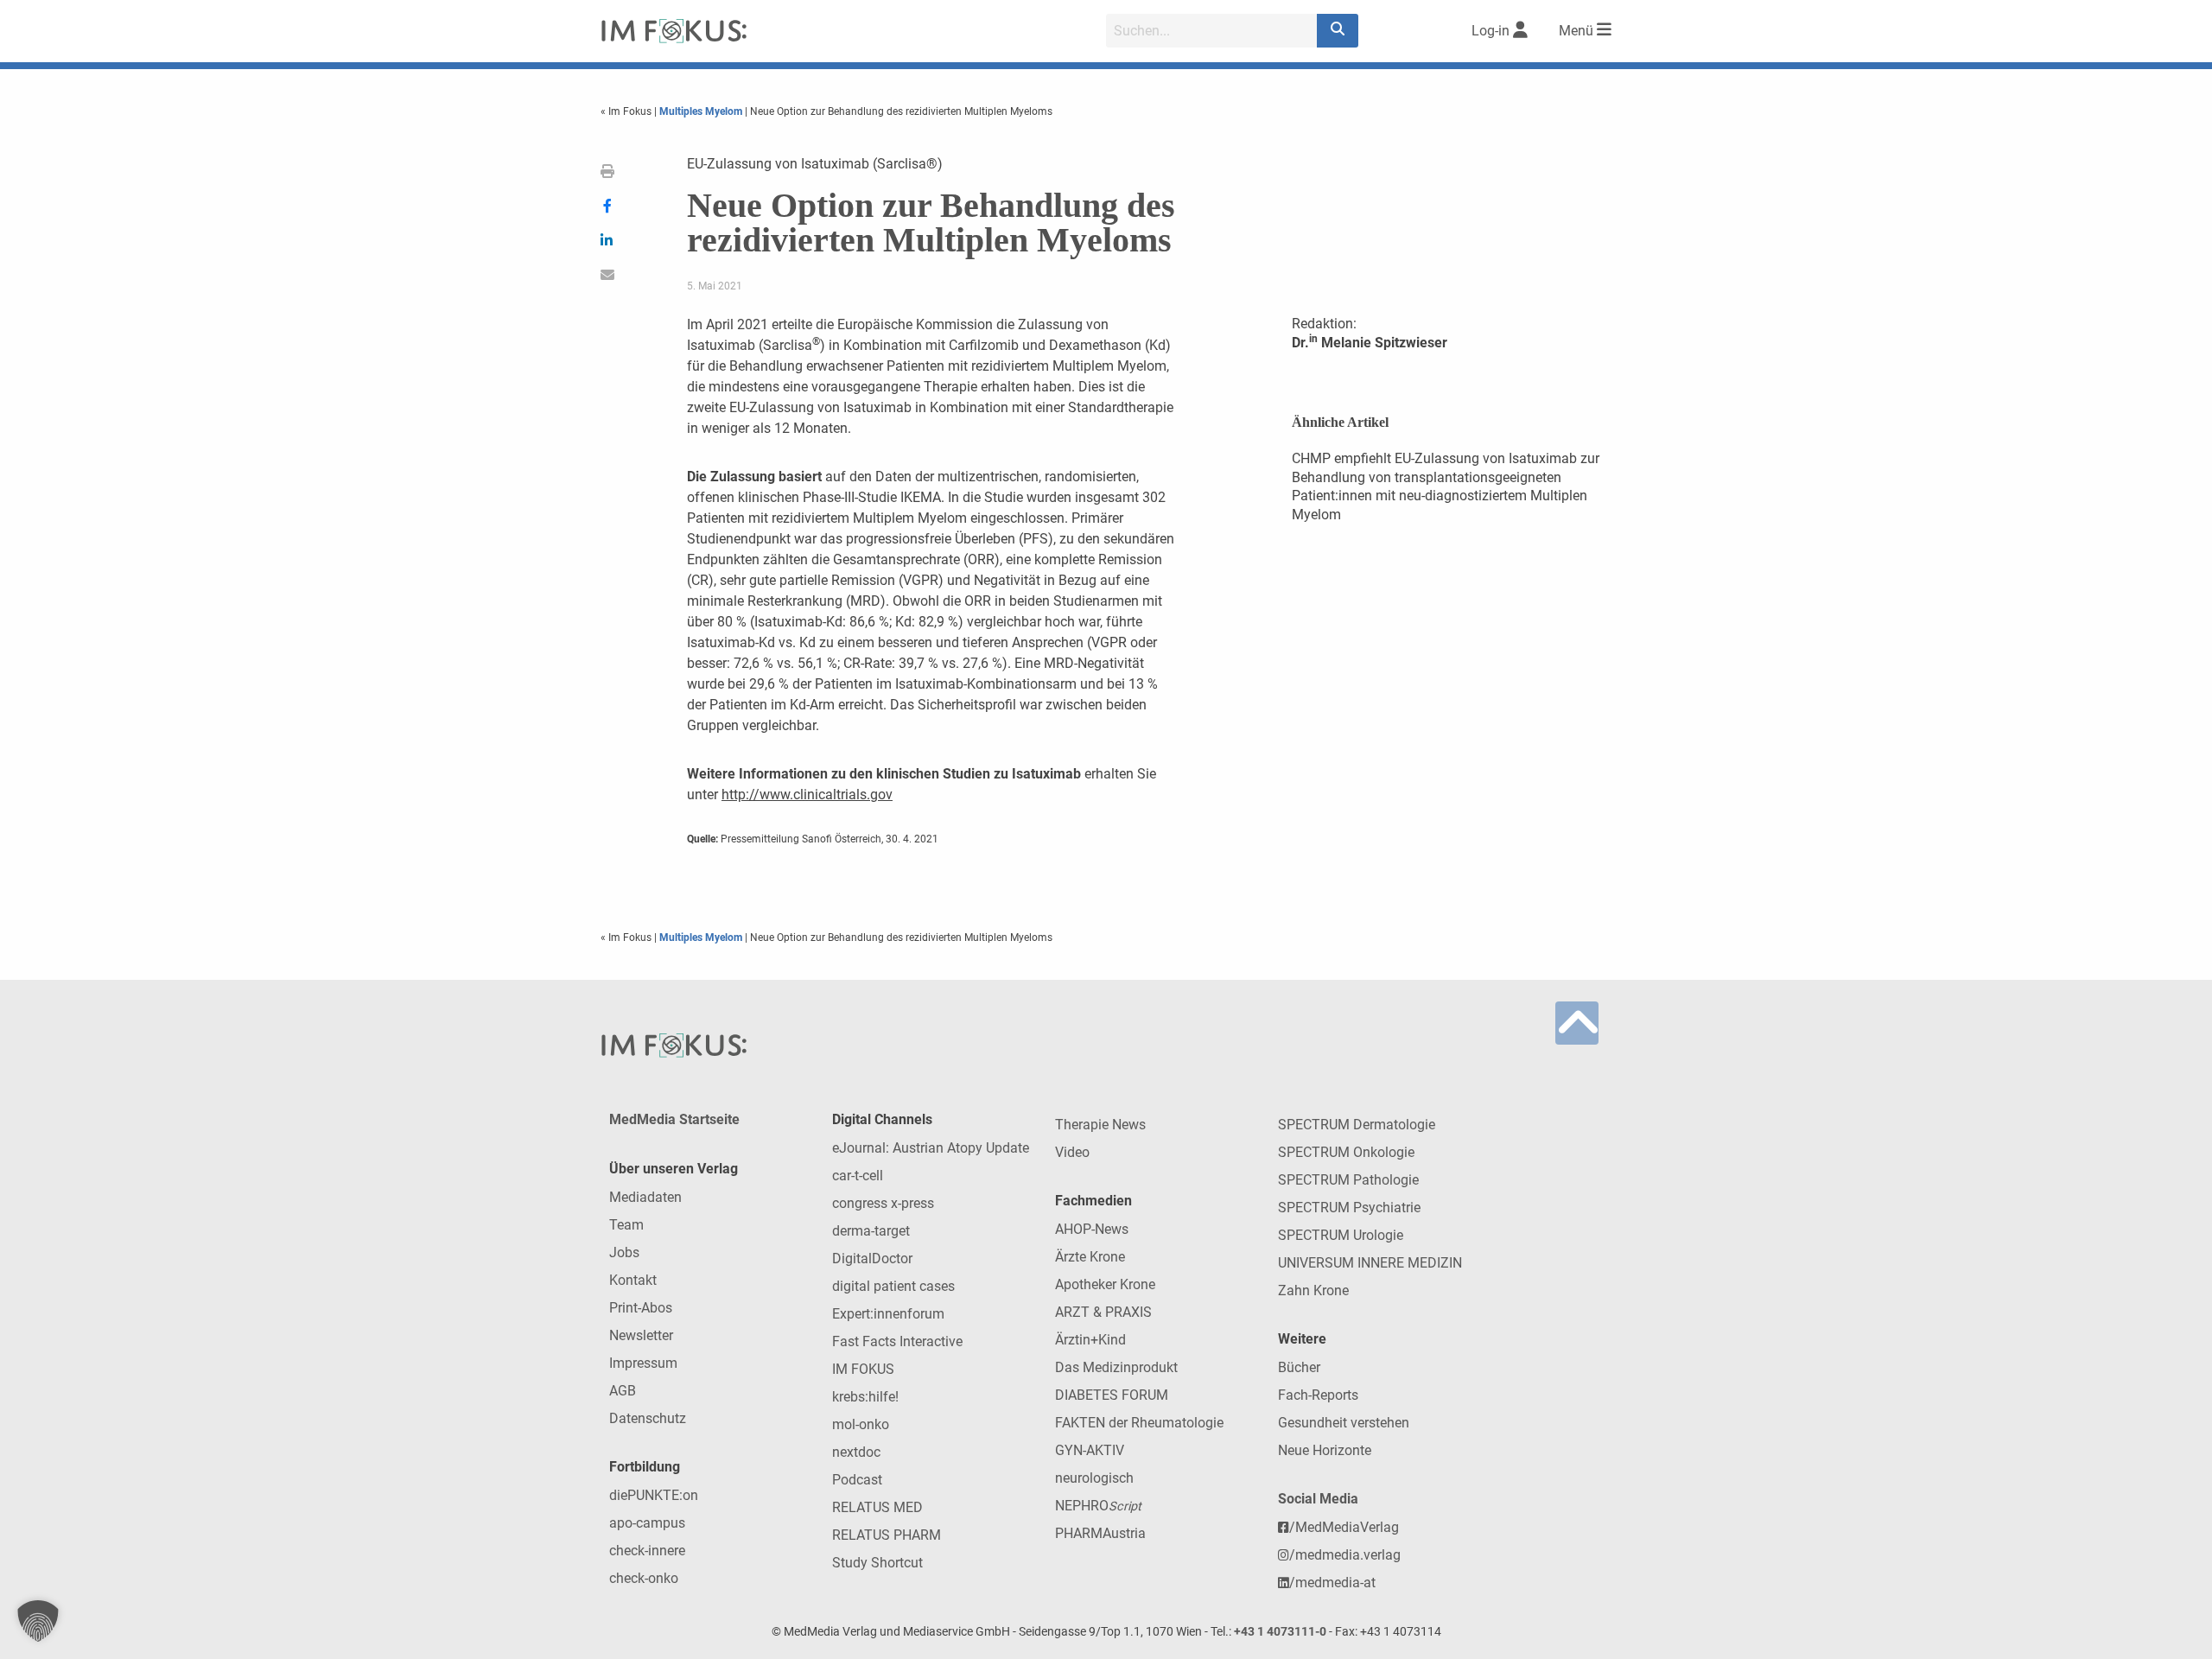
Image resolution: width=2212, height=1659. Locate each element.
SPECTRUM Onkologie (1346, 1152)
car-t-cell (858, 1176)
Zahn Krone (1313, 1290)
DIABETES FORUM (1112, 1395)
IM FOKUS (863, 1369)
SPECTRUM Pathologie (1348, 1180)
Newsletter (641, 1335)
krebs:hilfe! (865, 1397)
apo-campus (647, 1523)
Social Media (1318, 1499)
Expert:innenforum (888, 1314)
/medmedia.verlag (1345, 1555)
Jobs (624, 1252)
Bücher (1299, 1367)
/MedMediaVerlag (1344, 1527)
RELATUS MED (877, 1507)
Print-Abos (641, 1308)
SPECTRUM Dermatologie (1357, 1125)
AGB (623, 1391)
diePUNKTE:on (654, 1495)
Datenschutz (648, 1418)
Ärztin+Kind (1090, 1340)
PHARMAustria (1100, 1533)
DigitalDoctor (872, 1259)
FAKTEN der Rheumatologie (1139, 1423)
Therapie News (1100, 1125)
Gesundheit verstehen (1344, 1423)
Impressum (643, 1363)
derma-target (871, 1231)
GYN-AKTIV (1090, 1450)
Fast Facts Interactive (897, 1341)
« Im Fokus (627, 111)
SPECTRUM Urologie (1341, 1235)
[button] (38, 1621)
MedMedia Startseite (674, 1119)
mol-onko (861, 1424)
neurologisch (1094, 1478)
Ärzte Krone (1090, 1257)
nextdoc (856, 1452)
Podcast (857, 1480)
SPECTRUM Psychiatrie (1349, 1208)
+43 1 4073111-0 (1280, 1632)
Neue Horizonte (1325, 1450)
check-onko (644, 1578)
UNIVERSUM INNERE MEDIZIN (1370, 1263)
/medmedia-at (1332, 1583)
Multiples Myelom (701, 111)
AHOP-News (1092, 1229)
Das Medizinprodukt (1116, 1367)
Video (1072, 1152)
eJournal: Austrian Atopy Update (931, 1148)
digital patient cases (893, 1286)
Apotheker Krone (1105, 1284)
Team (626, 1225)
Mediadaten (645, 1197)
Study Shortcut (877, 1563)
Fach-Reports (1318, 1395)
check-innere (647, 1551)
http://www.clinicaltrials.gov (807, 795)
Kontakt (633, 1280)
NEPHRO (1098, 1506)
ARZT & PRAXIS (1103, 1312)
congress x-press (883, 1203)
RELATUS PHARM (887, 1535)
